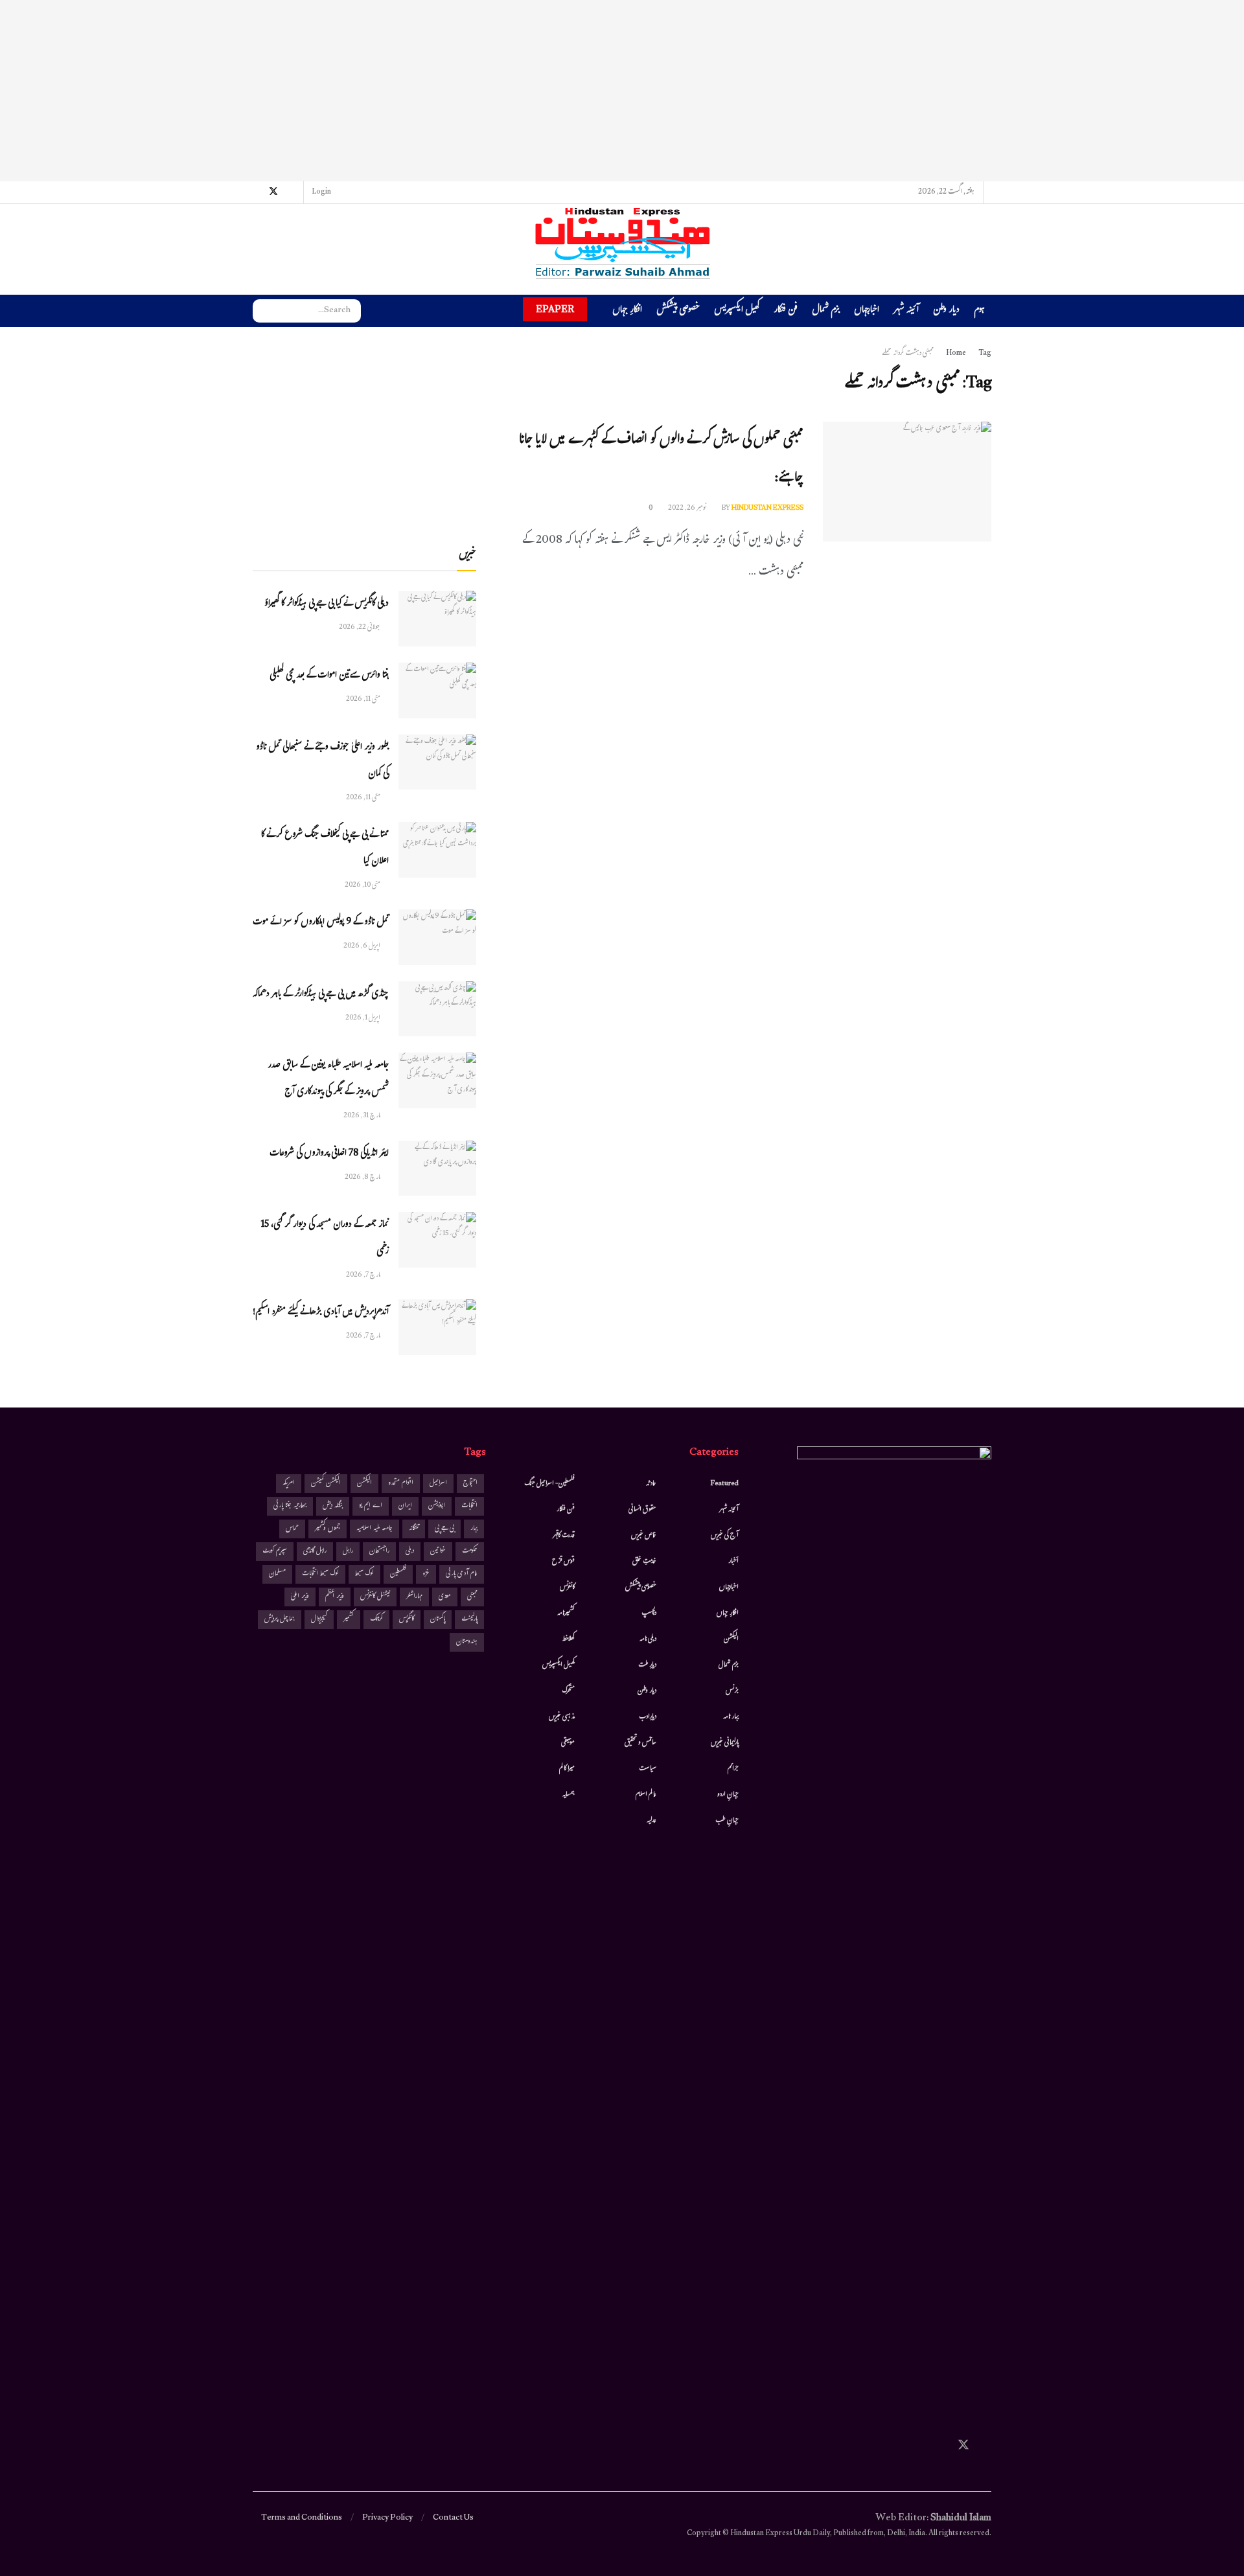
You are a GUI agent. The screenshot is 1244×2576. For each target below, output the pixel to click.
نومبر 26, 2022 (688, 508)
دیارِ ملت (647, 1665)
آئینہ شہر (906, 311)
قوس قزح (563, 1562)
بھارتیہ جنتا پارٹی (290, 1506)
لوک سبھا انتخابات (320, 1574)
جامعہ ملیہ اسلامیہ (374, 1529)
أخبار (733, 1562)
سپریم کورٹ (275, 1552)
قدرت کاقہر (564, 1536)
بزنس (732, 1691)
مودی (445, 1597)
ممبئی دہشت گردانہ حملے (908, 354)
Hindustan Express (767, 508)
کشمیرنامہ (566, 1613)
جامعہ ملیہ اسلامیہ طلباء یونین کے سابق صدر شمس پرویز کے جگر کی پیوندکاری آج (328, 1079)
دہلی (410, 1552)
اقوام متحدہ (401, 1484)
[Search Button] (262, 311)
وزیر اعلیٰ (300, 1597)
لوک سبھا (364, 1574)
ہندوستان (467, 1642)
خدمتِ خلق (644, 1562)
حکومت (470, 1552)
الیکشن (731, 1639)
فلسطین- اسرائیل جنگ (549, 1484)
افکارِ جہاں (627, 311)
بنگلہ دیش (333, 1506)
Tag (985, 354)
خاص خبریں (644, 1536)
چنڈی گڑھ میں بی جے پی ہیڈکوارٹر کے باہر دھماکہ (321, 995)
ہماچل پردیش (280, 1620)
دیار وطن (946, 311)
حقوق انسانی (642, 1510)
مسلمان (277, 1574)
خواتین (438, 1552)
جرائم (733, 1769)
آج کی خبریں (725, 1536)
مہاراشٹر (414, 1597)
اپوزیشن (437, 1506)
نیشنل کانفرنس (375, 1597)
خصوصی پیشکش (678, 311)
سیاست (648, 1769)
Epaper (555, 309)
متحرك (569, 1691)
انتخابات (469, 1506)
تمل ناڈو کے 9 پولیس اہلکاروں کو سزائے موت (321, 923)
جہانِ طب (727, 1821)
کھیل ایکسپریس (737, 311)
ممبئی (472, 1597)
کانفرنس (567, 1588)
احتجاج (470, 1484)
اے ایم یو (371, 1506)
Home (956, 354)
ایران (405, 1506)
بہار (474, 1529)
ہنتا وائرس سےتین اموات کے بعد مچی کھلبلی (329, 676)
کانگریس (407, 1620)
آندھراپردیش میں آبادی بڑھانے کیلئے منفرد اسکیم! (321, 1313)
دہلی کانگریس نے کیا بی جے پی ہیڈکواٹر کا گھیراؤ (327, 604)
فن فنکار (786, 311)
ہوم (979, 311)
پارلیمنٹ (469, 1620)
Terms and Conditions (302, 2518)
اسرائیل (438, 1484)
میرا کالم (567, 1769)
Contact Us (453, 2518)
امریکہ (289, 1484)
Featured (725, 1484)
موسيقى (568, 1743)
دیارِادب (648, 1717)
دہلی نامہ (648, 1639)
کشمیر (349, 1620)
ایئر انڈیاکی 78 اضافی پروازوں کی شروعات (329, 1154)
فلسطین (398, 1574)
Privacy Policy (387, 2518)
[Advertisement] (622, 91)
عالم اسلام (646, 1795)
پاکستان (438, 1620)
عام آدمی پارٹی (462, 1574)
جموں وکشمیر (328, 1529)
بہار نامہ (731, 1717)
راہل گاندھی (315, 1552)
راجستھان (379, 1552)
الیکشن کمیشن (326, 1484)
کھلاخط (568, 1639)
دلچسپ (649, 1613)
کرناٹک (376, 1620)
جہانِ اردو (728, 1795)
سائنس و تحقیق (640, 1743)
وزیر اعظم (335, 1597)
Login (322, 192)
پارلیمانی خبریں (725, 1743)
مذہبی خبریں (562, 1717)
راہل (348, 1552)
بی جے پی (444, 1529)
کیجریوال (319, 1620)
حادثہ (651, 1484)
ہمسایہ (569, 1795)
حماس (292, 1529)
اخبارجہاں (867, 311)
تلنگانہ (414, 1529)
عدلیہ (651, 1821)
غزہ (426, 1574)
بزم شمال (826, 311)
